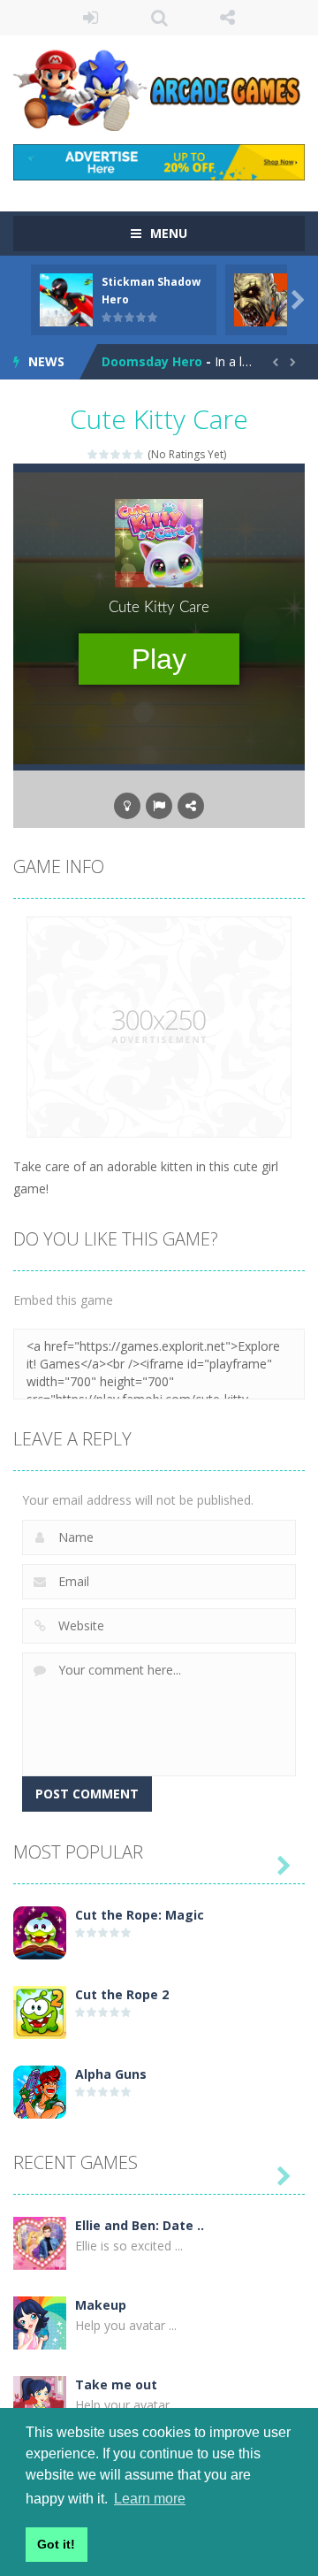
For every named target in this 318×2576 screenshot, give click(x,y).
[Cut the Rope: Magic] (40, 1932)
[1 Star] (93, 454)
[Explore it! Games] (159, 88)
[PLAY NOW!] (66, 299)
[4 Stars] (128, 454)
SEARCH (159, 18)
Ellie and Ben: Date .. (140, 2225)
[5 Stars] (139, 454)
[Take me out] (40, 2401)
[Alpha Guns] (40, 2091)
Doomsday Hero (152, 361)
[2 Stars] (105, 454)
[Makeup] (40, 2322)
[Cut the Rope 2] (40, 2011)
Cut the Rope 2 (122, 1994)
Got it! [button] (56, 2544)
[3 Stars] (116, 454)
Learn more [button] (150, 2499)
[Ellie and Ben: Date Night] (40, 2242)
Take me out (116, 2384)
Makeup (101, 2305)
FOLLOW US (228, 18)
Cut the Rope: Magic (140, 1915)
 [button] (159, 806)
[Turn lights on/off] (127, 806)
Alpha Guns (111, 2074)
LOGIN (91, 18)
